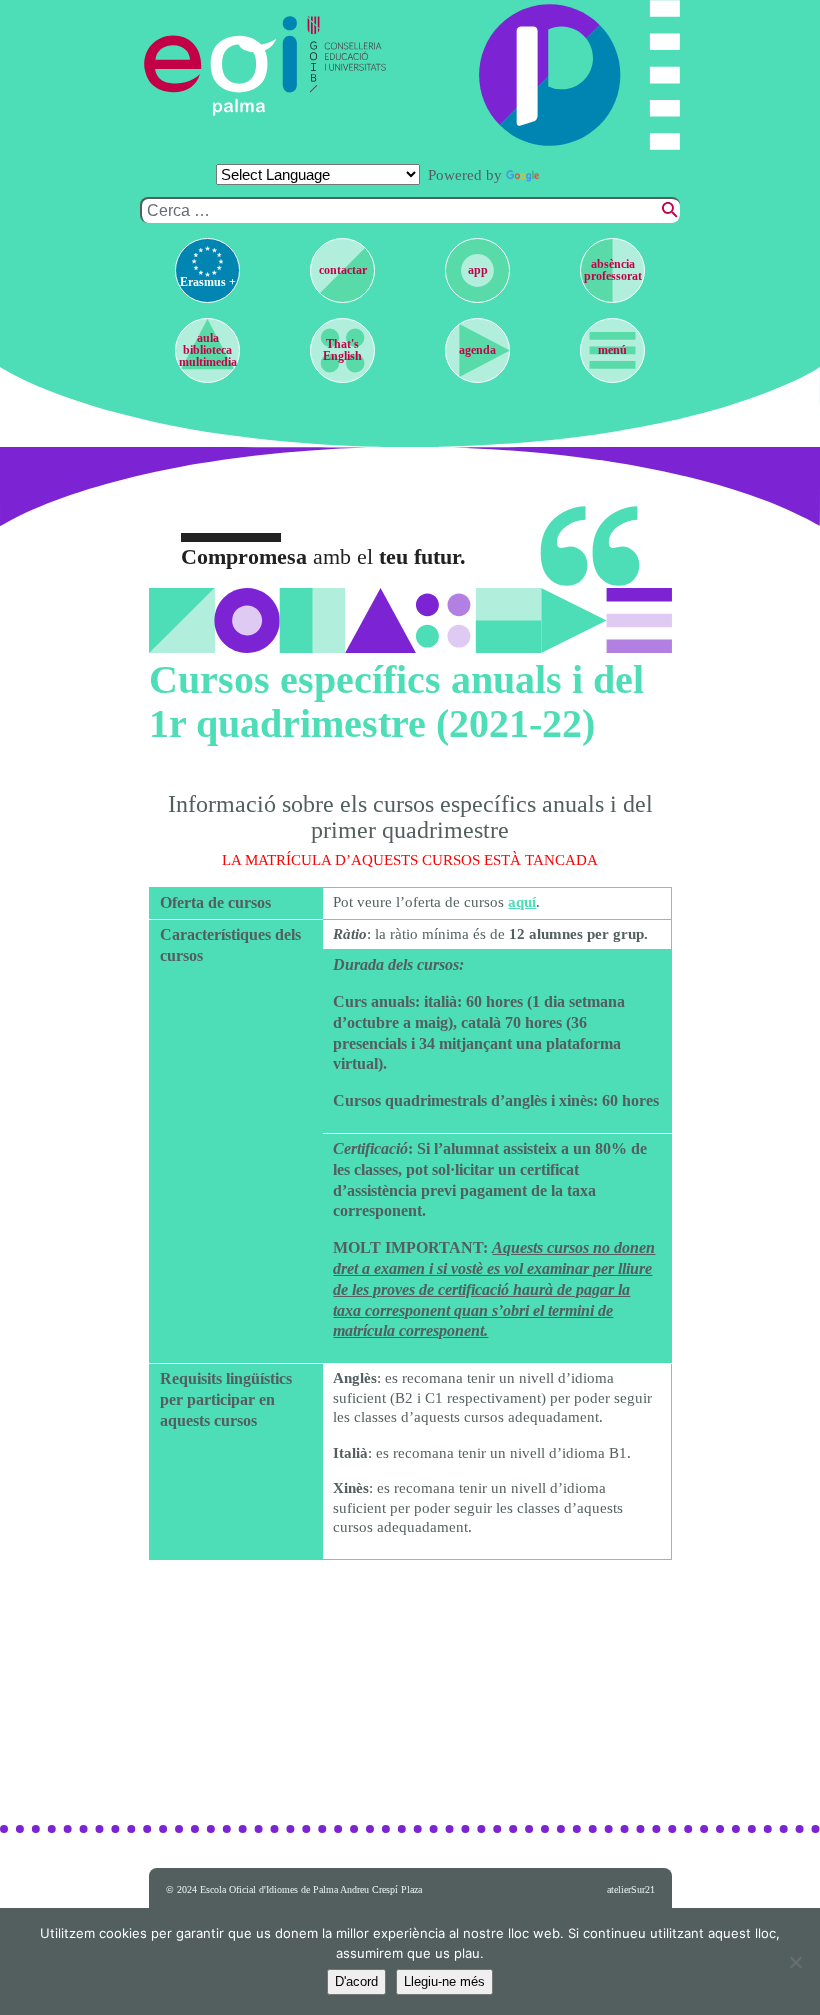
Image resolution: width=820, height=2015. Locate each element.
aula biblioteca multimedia (208, 350)
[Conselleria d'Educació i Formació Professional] (349, 66)
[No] (795, 1962)
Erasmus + (208, 282)
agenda (477, 350)
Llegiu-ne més (444, 1981)
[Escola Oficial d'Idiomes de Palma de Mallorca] (224, 66)
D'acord (356, 1981)
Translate (574, 175)
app (478, 270)
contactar (343, 270)
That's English (342, 350)
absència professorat (613, 270)
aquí (522, 902)
